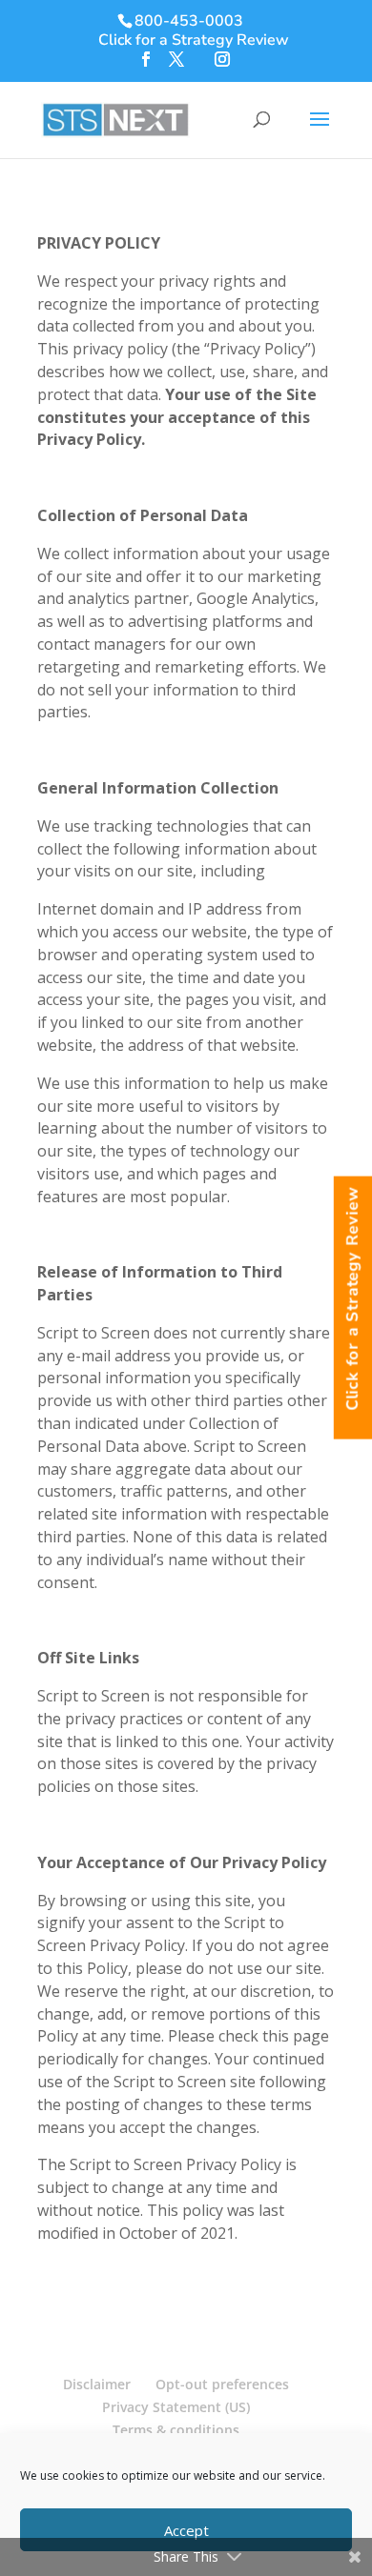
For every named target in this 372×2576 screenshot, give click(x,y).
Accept (186, 2530)
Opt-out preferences (222, 2384)
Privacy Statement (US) (176, 2407)
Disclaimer (97, 2384)
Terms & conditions (176, 2430)
